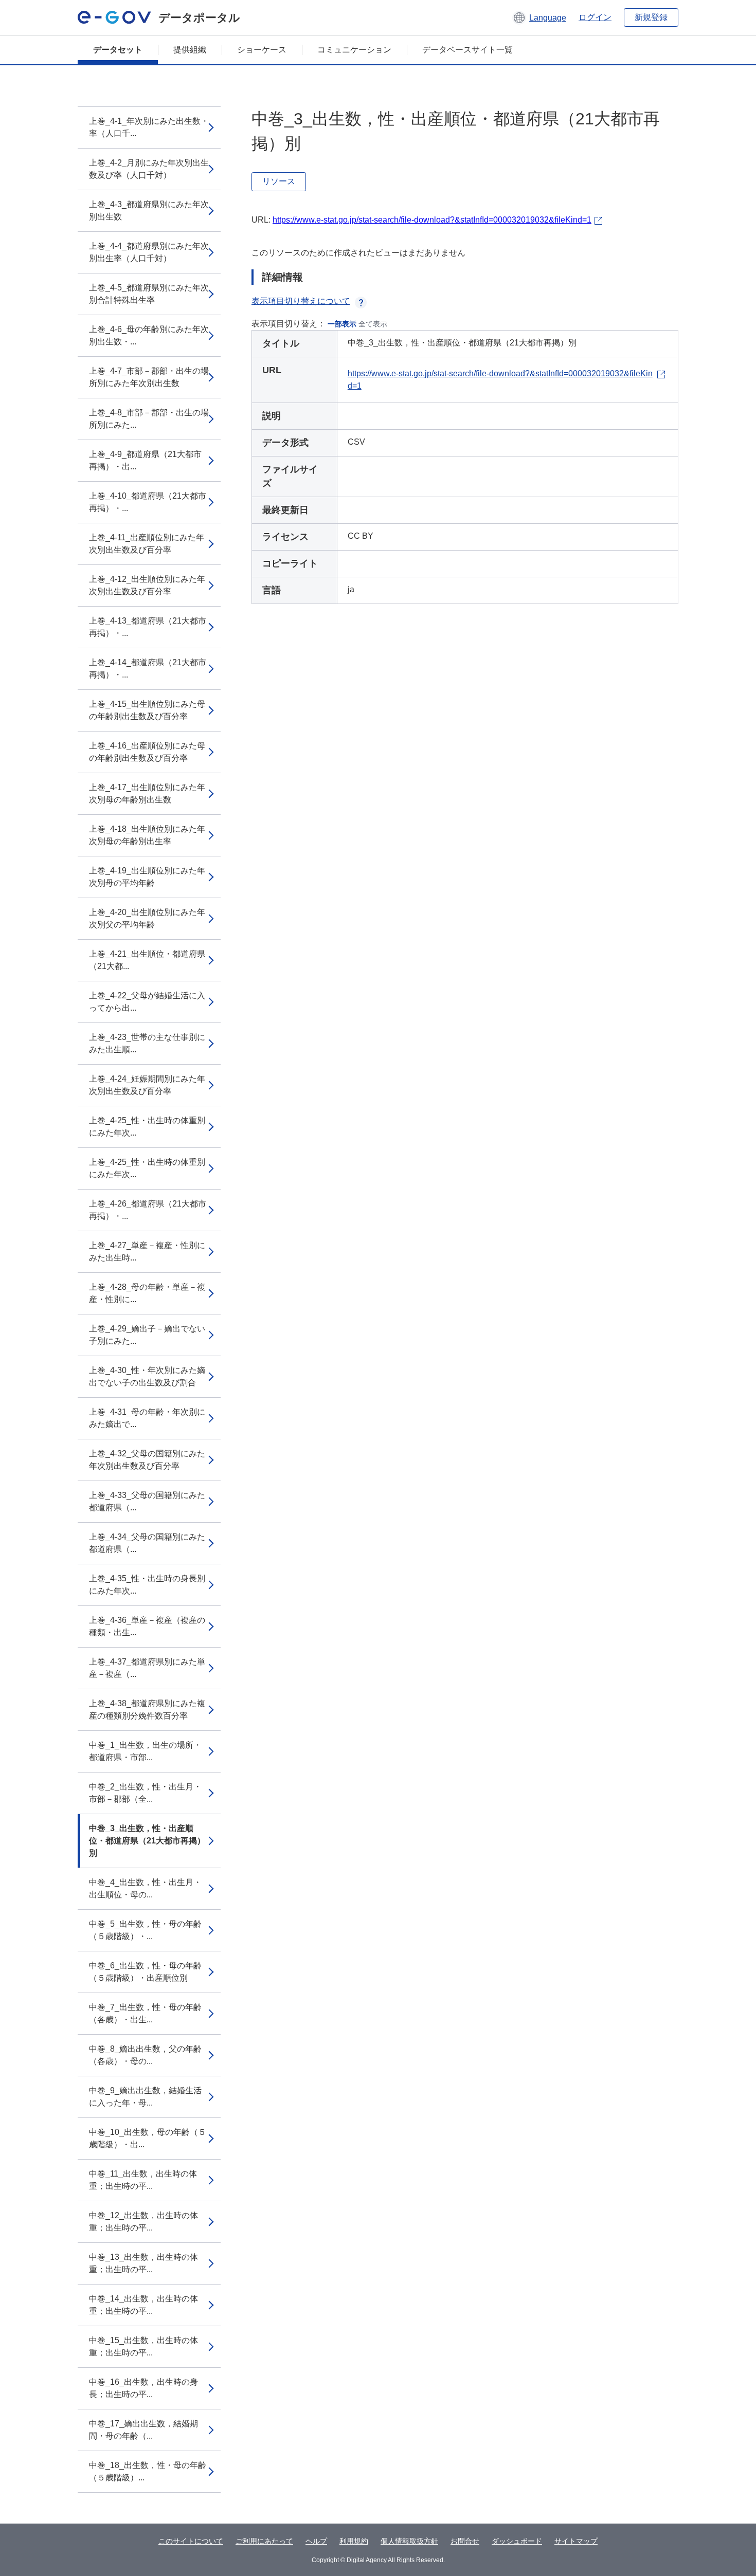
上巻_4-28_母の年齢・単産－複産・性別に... (147, 1293)
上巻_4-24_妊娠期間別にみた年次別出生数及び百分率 (147, 1085)
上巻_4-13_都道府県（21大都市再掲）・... (148, 627)
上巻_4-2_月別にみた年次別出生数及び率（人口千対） (149, 169)
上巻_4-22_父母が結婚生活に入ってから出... (147, 1002)
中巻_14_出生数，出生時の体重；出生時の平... (143, 2305)
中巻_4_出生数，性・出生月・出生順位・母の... (145, 1888)
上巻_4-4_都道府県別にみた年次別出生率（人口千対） (149, 252)
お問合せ (465, 2541)
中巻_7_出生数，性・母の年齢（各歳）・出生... (145, 2013)
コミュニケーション (354, 50)
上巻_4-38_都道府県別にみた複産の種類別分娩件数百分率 (147, 1710)
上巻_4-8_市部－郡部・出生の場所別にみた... (149, 419)
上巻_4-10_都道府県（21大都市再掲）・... (148, 502)
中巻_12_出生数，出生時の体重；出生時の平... (143, 2222)
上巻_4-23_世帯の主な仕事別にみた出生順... (147, 1043)
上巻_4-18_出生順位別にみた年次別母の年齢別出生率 (147, 835)
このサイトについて (191, 2541)
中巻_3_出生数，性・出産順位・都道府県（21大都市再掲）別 (147, 1841)
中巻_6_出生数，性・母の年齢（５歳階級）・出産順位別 (145, 1972)
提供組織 (190, 50)
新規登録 (651, 17)
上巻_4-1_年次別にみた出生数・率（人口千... (149, 127)
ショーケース (262, 50)
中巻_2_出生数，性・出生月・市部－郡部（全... (145, 1793)
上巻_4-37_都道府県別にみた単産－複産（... (147, 1668)
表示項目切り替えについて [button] (301, 301)
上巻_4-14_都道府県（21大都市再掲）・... (148, 669)
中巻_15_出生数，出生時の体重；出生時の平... (143, 2346)
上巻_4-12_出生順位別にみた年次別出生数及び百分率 (147, 585)
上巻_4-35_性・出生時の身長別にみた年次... (147, 1585)
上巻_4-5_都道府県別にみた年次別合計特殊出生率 (149, 294)
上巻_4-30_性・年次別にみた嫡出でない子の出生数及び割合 (147, 1376)
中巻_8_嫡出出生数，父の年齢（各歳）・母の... (145, 2055)
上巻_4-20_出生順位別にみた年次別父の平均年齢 (147, 918)
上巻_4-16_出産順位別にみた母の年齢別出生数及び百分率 (147, 752)
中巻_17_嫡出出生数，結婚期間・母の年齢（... (143, 2430)
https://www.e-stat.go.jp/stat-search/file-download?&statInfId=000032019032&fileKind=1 (432, 220)
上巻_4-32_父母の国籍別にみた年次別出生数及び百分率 (147, 1460)
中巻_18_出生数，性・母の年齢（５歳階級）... (148, 2471)
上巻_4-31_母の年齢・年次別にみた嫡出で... (147, 1418)
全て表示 (373, 324)
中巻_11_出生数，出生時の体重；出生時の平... (143, 2180)
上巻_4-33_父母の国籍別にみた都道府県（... (147, 1501)
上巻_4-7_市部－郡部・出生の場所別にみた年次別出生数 (149, 377)
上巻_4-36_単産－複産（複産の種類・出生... (147, 1626)
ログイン (595, 17)
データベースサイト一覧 (467, 50)
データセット (118, 50)
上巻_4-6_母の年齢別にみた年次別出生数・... (149, 335)
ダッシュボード (517, 2541)
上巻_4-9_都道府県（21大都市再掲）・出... (145, 460)
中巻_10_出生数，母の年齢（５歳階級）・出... (148, 2138)
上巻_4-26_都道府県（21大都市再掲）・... (148, 1210)
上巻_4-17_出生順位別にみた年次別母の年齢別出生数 (147, 793)
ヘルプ (316, 2541)
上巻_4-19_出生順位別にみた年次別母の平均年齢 (147, 877)
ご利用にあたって (264, 2541)
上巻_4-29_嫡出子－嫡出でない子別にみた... (147, 1335)
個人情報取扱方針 (409, 2541)
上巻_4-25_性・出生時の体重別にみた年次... (147, 1127)
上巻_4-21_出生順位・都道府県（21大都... (147, 960)
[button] (539, 17)
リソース (279, 181)
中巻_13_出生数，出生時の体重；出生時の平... (143, 2263)
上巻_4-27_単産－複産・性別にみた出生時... (147, 1252)
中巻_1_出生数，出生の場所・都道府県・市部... (145, 1751)
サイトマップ (576, 2541)
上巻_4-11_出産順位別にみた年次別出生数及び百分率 (147, 544)
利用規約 (354, 2541)
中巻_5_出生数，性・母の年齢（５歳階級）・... (145, 1930)
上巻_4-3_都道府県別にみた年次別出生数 (149, 211)
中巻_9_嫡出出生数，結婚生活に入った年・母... (145, 2097)
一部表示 (342, 324)
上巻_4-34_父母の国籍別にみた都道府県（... (147, 1543)
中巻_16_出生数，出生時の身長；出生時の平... (143, 2388)
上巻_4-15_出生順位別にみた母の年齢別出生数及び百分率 (147, 710)
